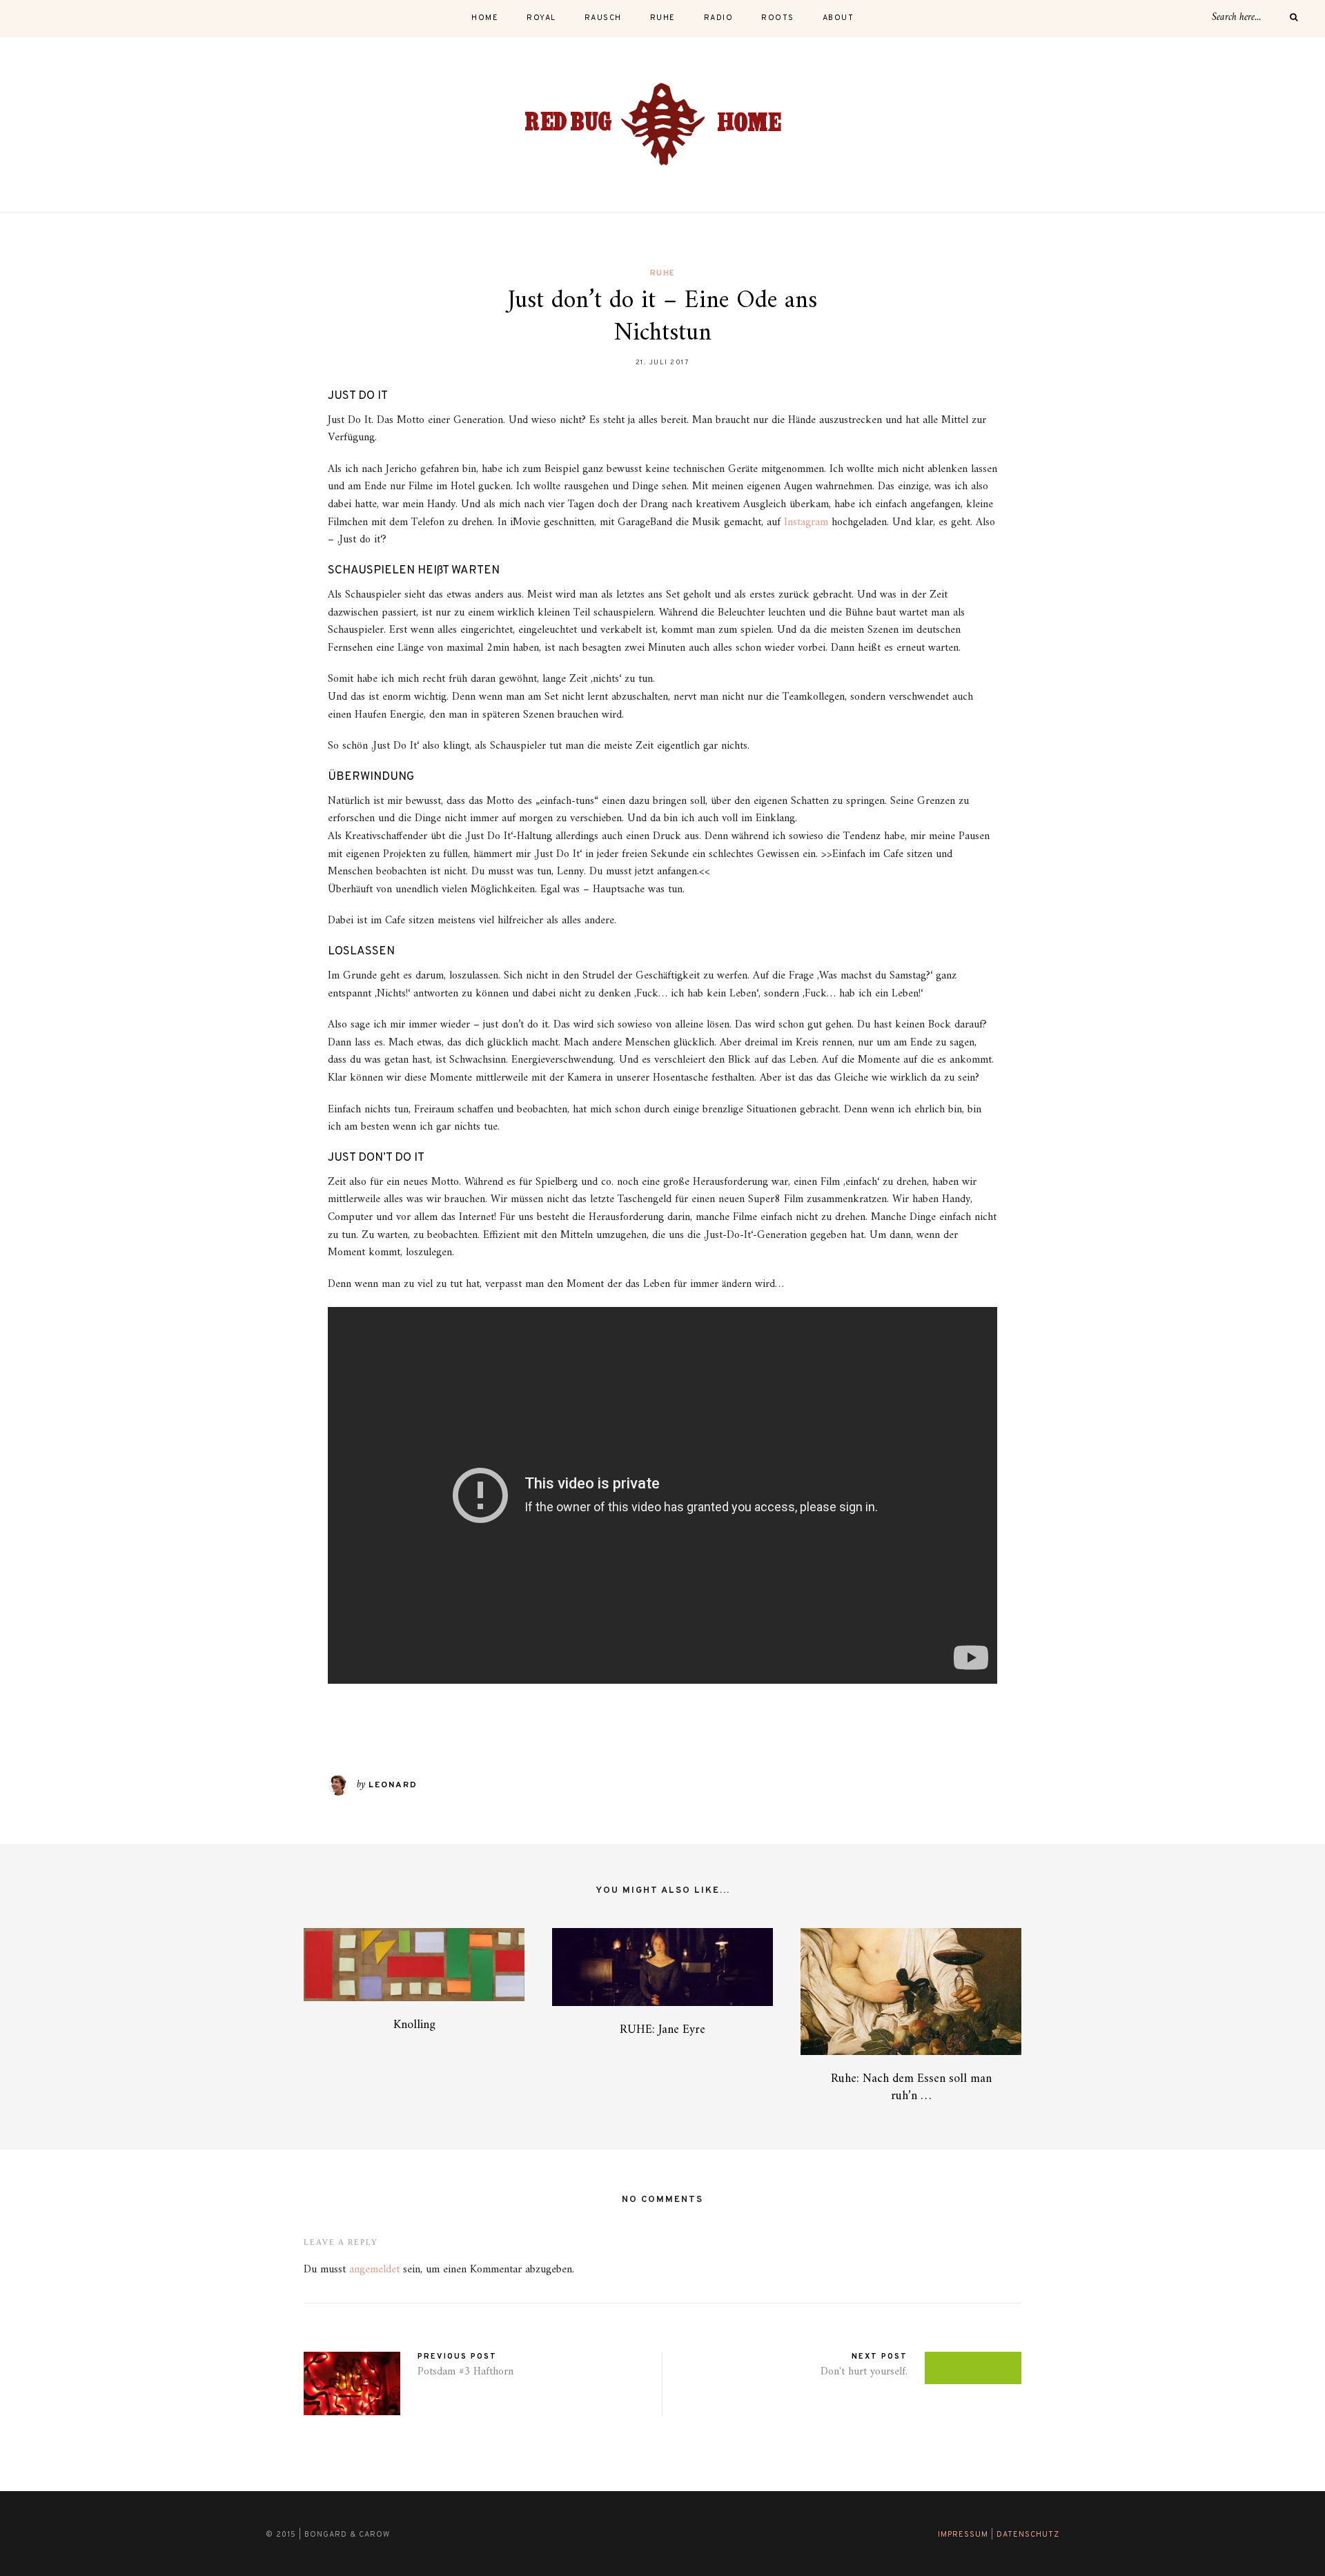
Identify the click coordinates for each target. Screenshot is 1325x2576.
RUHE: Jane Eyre (662, 2030)
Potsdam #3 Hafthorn (465, 2372)
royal (541, 18)
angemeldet (374, 2270)
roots (778, 18)
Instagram (806, 522)
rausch (603, 18)
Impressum (963, 2535)
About (838, 18)
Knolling (414, 2025)
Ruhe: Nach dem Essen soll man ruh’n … (911, 2087)
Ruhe (663, 273)
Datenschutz (1028, 2535)
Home (485, 18)
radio (719, 18)
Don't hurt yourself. (864, 2372)
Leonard (393, 1785)
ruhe (663, 18)
